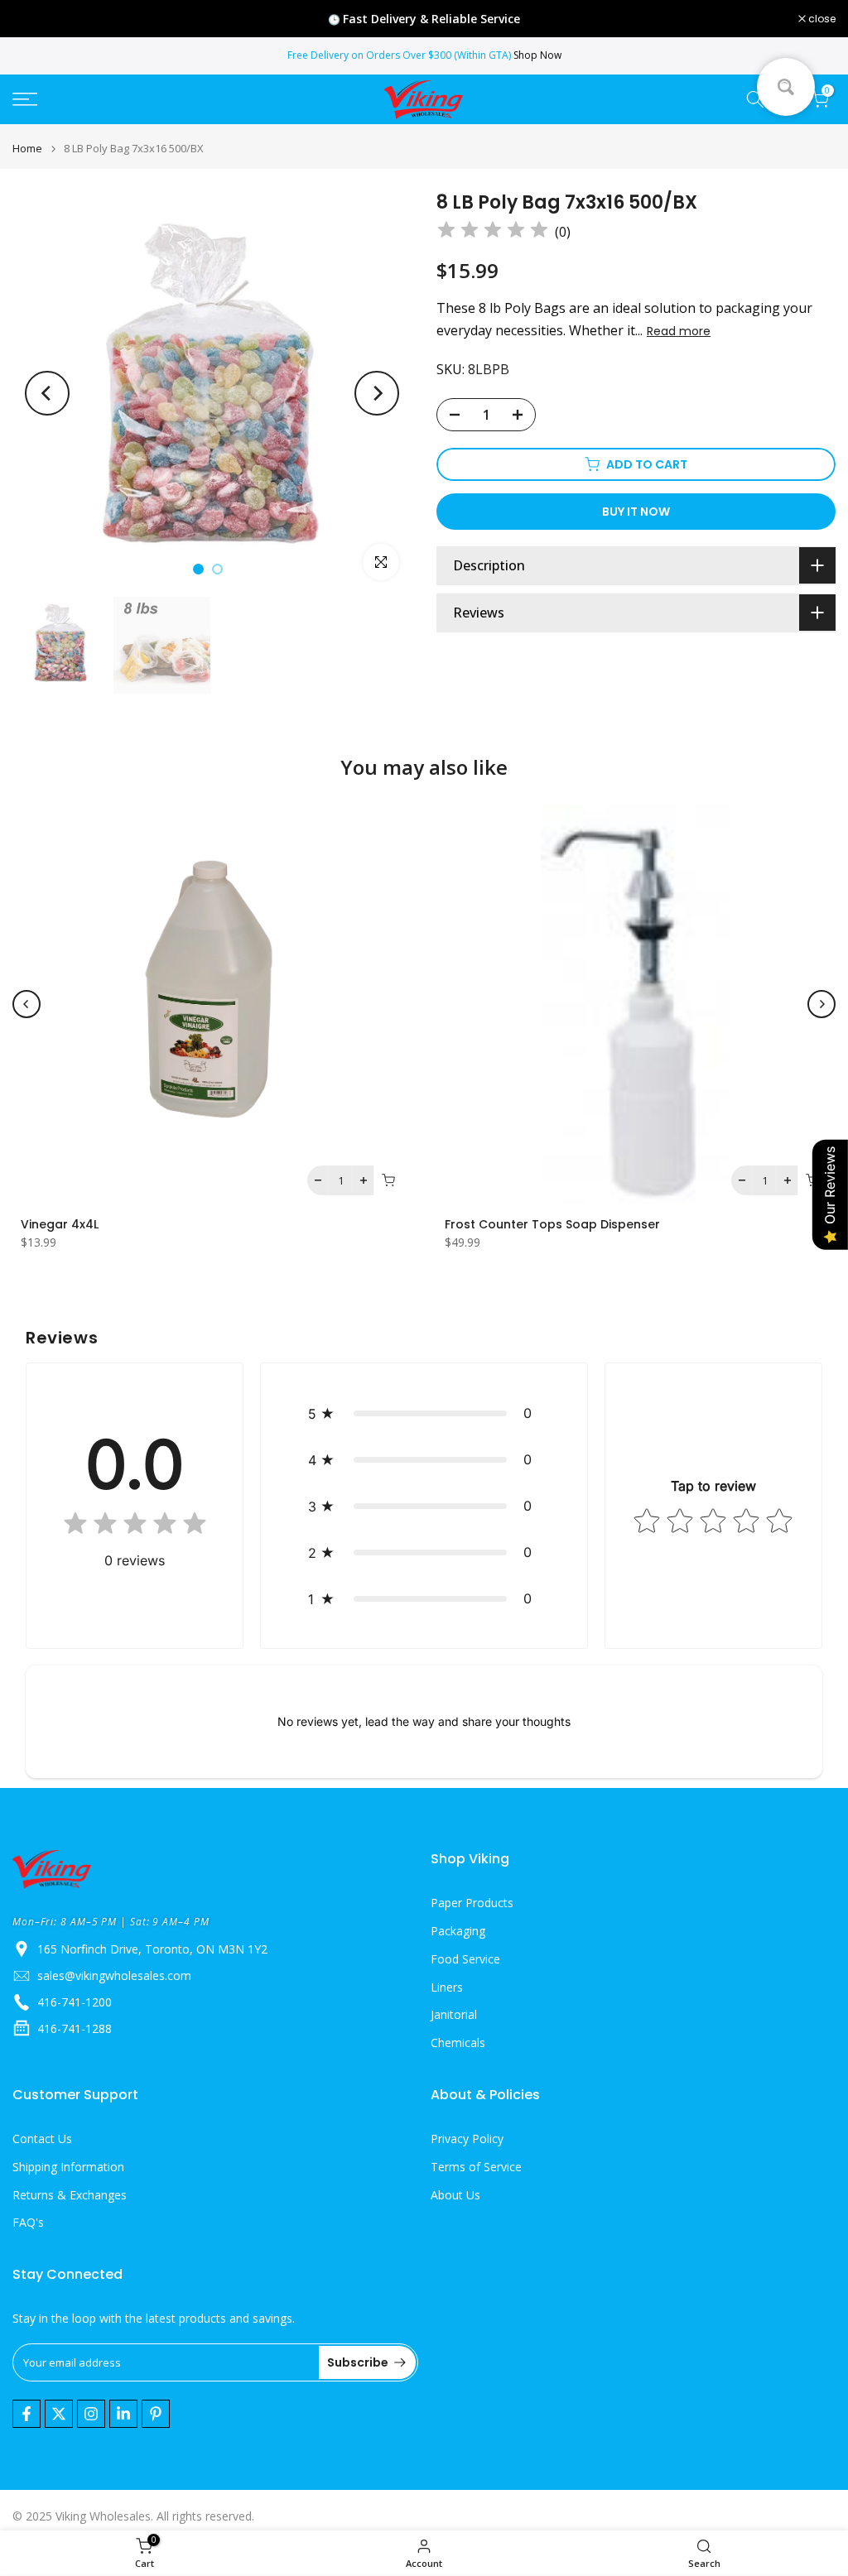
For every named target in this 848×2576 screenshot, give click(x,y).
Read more (679, 331)
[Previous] (47, 393)
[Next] (377, 393)
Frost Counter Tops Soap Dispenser (552, 1224)
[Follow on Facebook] (26, 2414)
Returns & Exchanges (70, 2195)
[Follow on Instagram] (91, 2414)
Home (27, 149)
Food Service (465, 1959)
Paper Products (472, 1903)
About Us (455, 2195)
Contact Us (42, 2139)
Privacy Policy (467, 2139)
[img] (493, 232)
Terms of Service (476, 2167)
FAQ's (28, 2222)
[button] (424, 1413)
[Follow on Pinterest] (156, 2414)
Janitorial (454, 2014)
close (35, 19)
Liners (447, 1987)
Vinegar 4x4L (60, 1224)
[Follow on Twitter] (59, 2414)
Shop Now (537, 55)
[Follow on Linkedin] (123, 2414)
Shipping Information (68, 2167)
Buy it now (636, 512)
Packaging (458, 1931)
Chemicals (458, 2043)
